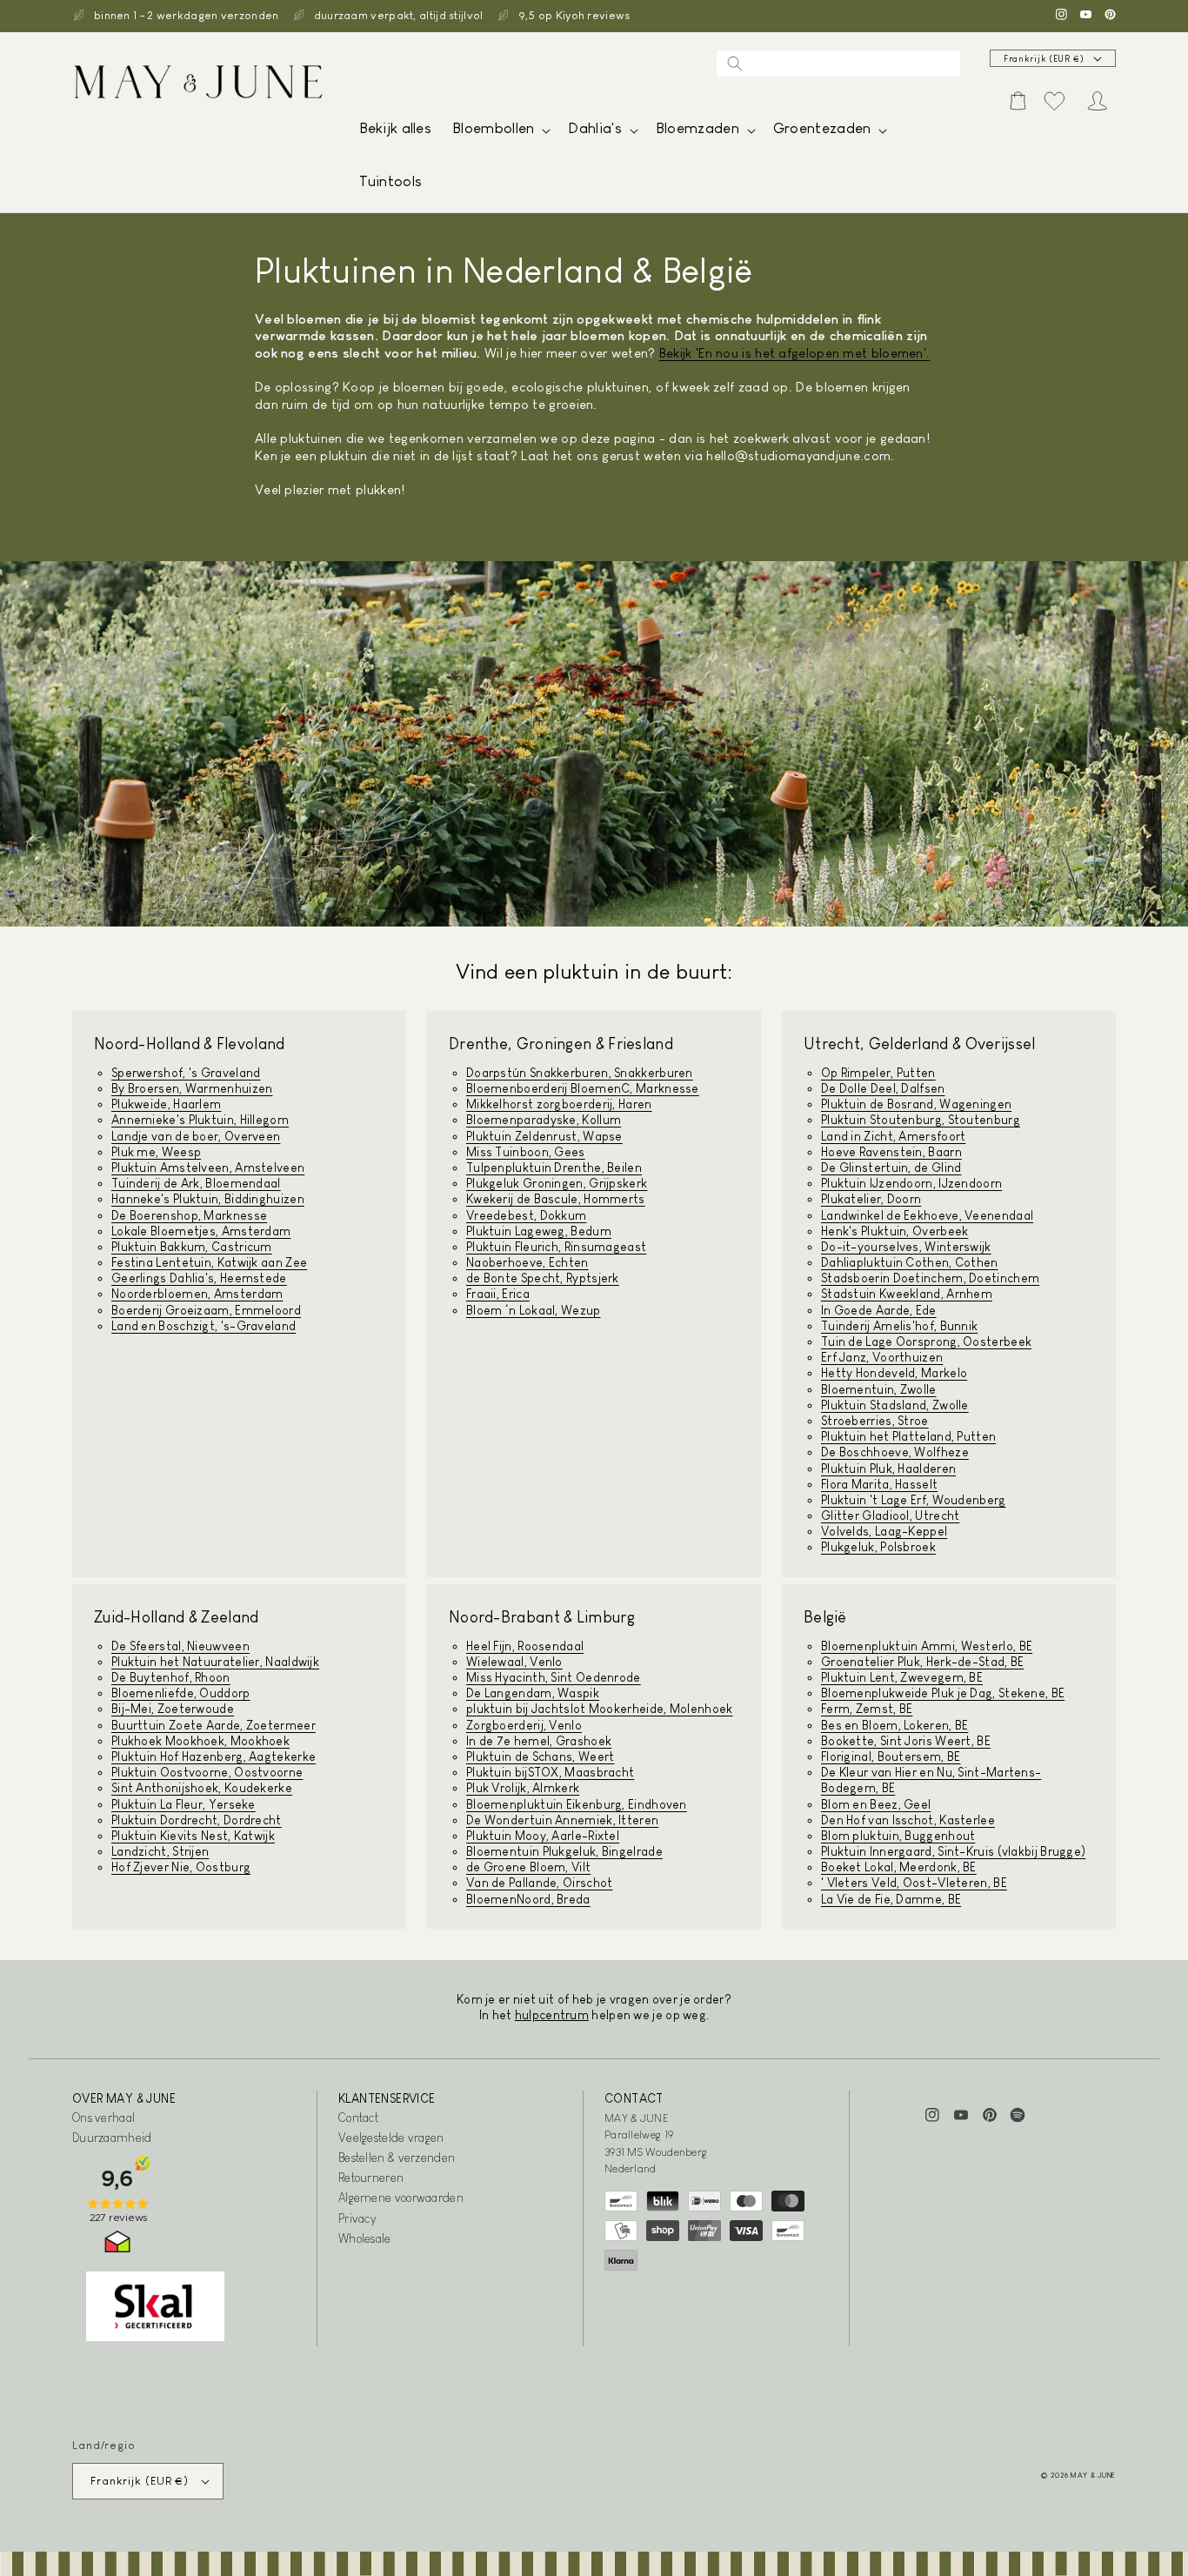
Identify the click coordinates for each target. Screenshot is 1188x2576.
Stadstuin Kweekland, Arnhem (907, 1294)
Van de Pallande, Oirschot (540, 1883)
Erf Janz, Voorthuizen (882, 1357)
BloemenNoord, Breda (528, 1899)
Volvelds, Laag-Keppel (884, 1531)
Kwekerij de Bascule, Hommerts (556, 1199)
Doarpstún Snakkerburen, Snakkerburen (580, 1073)
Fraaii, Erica (498, 1294)
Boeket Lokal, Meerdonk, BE (899, 1867)
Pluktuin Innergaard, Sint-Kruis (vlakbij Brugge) (953, 1851)
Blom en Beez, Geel (876, 1804)
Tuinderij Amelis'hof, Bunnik (899, 1326)
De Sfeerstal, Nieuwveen (180, 1646)
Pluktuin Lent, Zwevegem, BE (902, 1677)
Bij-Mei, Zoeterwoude (173, 1709)
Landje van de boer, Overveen (196, 1136)
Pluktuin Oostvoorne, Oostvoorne (207, 1772)
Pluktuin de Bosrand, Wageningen (916, 1104)
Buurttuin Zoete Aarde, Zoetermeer (214, 1725)
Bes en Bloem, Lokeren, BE (895, 1725)
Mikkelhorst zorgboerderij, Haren (559, 1104)
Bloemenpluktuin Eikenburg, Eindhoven (577, 1804)
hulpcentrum (552, 2015)
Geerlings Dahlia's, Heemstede (199, 1278)
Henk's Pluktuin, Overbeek (895, 1231)
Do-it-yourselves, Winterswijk (906, 1247)
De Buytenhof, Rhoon (171, 1677)
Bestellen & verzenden (397, 2158)
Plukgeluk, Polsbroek (878, 1547)
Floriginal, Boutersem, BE (891, 1756)
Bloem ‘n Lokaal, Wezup (534, 1310)
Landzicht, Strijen (160, 1851)
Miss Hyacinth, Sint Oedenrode (554, 1677)
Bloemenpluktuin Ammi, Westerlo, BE (927, 1646)
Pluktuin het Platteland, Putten (908, 1436)
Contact (358, 2118)
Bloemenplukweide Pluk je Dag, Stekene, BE (943, 1693)
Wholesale (365, 2238)
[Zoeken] (735, 64)
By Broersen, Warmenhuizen (192, 1088)
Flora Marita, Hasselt (879, 1484)
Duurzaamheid (112, 2138)
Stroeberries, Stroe (875, 1421)
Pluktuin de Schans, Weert (541, 1756)
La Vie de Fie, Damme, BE (891, 1899)
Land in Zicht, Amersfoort (894, 1136)
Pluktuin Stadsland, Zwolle (895, 1405)
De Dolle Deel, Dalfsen (883, 1088)
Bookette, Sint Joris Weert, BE (906, 1741)
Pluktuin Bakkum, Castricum (192, 1247)
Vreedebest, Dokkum (526, 1215)
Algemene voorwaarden (401, 2198)
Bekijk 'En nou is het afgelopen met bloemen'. (795, 353)
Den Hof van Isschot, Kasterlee (908, 1820)
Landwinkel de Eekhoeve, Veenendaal (927, 1215)
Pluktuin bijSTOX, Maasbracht (550, 1772)
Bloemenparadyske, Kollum (544, 1120)
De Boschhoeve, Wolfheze (895, 1452)
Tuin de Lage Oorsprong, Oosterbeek (926, 1342)
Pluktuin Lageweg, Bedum (539, 1231)
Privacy (357, 2218)
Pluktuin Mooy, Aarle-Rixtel (543, 1836)
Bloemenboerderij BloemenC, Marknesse (583, 1088)
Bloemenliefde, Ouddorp (181, 1693)
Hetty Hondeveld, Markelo (894, 1373)
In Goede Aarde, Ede (879, 1310)
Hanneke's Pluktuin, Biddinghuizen (208, 1199)
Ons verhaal (103, 2118)
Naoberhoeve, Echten (527, 1262)
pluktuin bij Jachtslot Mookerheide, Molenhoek (600, 1709)
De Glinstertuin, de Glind (891, 1168)
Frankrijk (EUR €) (1044, 59)
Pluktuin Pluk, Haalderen (888, 1469)
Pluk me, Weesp (156, 1152)
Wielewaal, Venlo (514, 1662)
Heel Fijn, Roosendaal (525, 1646)
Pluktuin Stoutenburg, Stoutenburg (921, 1120)
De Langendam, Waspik (533, 1693)
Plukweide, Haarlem (166, 1104)
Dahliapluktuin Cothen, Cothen (910, 1262)
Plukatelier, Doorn (871, 1199)
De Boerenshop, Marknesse (189, 1215)
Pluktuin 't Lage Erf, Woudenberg (914, 1500)
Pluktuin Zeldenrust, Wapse (544, 1136)
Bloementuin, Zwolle (879, 1389)
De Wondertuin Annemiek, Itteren (562, 1820)
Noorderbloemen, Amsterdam (197, 1294)
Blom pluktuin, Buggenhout (898, 1836)
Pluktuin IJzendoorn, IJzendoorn (911, 1183)
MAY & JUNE (1093, 2475)
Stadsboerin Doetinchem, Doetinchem (930, 1278)
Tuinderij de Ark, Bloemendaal (196, 1183)
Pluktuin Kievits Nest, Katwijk (193, 1836)
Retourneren (371, 2178)
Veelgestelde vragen (391, 2138)
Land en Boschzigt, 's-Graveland (204, 1326)
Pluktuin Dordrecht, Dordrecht (197, 1820)
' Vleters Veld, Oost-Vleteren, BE (914, 1883)
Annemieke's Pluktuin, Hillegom (200, 1120)
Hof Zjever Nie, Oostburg (181, 1867)
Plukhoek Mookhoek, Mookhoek (200, 1741)
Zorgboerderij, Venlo (524, 1725)
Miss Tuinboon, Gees (526, 1152)
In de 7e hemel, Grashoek (539, 1741)
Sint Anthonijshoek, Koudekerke (202, 1788)
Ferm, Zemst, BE (867, 1709)
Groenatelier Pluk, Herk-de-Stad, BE (923, 1662)
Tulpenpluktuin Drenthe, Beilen (554, 1168)
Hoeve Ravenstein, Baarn (891, 1152)
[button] (500, 133)
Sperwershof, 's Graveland (186, 1073)
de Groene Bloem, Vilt (528, 1867)
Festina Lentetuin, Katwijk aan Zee (209, 1262)
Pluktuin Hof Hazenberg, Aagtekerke (214, 1756)
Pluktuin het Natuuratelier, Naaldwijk (215, 1662)
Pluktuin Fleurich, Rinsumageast (556, 1247)
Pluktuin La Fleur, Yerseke (184, 1804)
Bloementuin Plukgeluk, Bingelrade (564, 1851)
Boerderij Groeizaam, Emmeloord (206, 1310)
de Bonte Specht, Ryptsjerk (543, 1278)
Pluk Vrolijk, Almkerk (523, 1788)
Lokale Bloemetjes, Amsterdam (201, 1231)
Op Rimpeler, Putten (878, 1073)
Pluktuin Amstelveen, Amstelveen (208, 1168)
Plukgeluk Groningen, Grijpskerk (557, 1183)
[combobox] (838, 64)
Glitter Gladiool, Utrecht (891, 1515)
